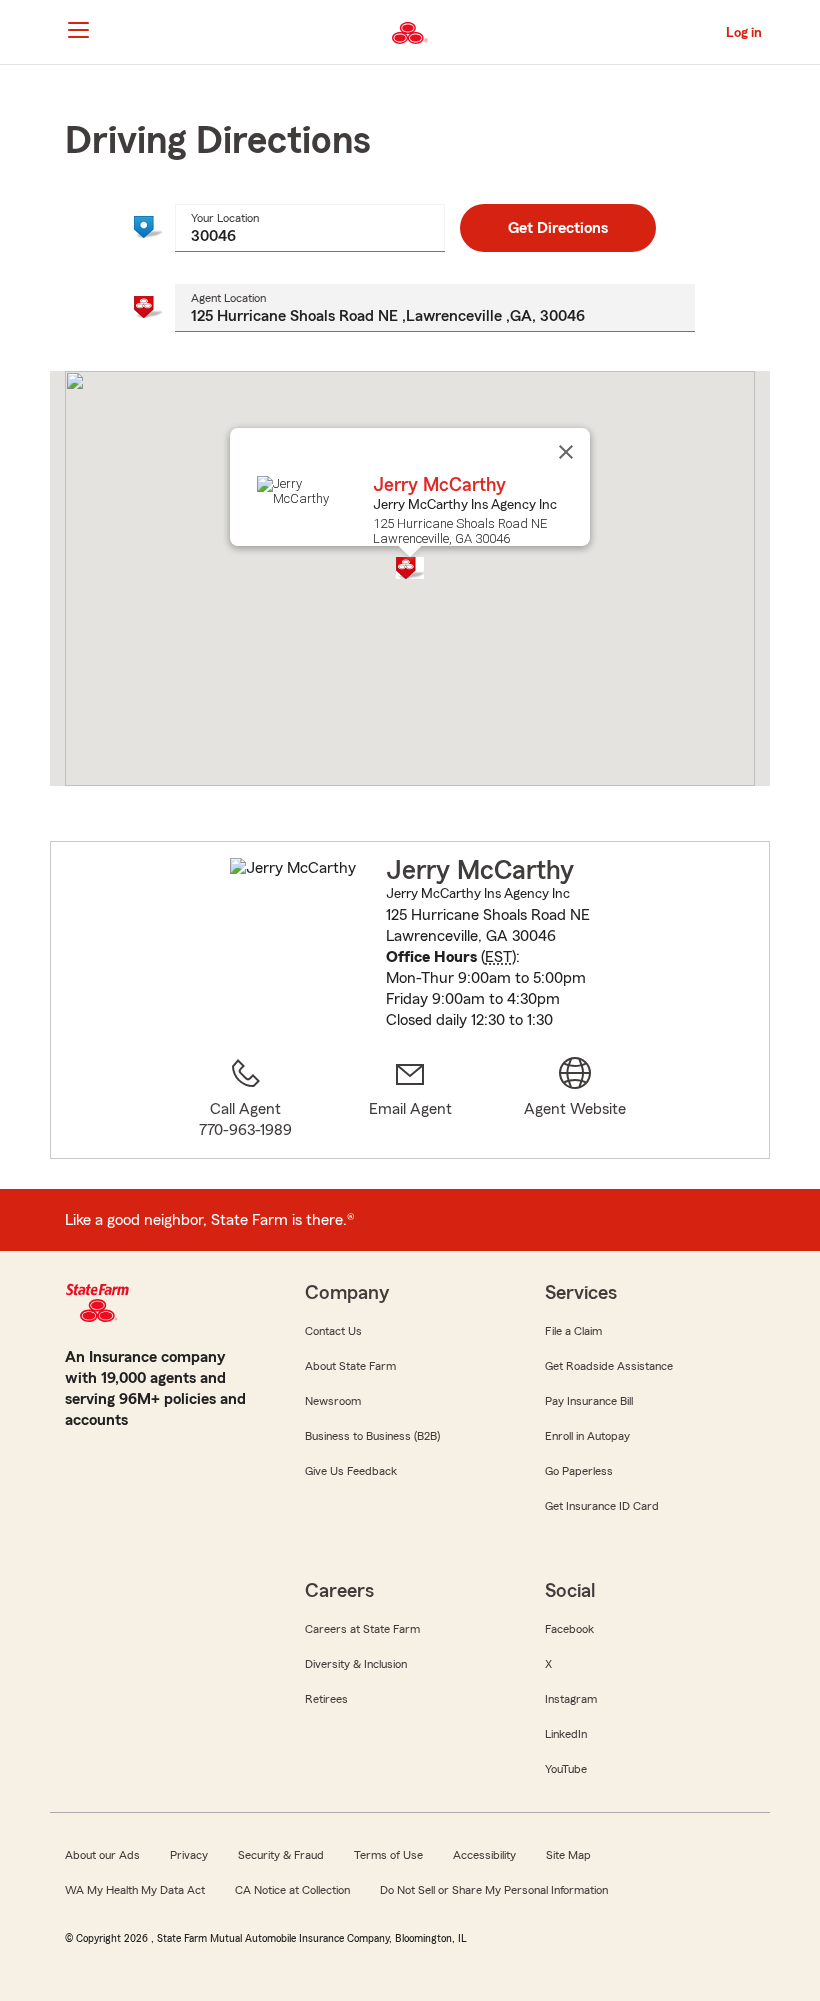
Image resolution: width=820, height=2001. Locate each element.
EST (498, 957)
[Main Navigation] (78, 30)
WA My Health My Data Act (135, 1890)
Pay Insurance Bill (589, 1401)
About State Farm (350, 1366)
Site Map (568, 1855)
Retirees (326, 1699)
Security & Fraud (281, 1855)
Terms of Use (388, 1855)
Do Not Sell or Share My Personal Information (494, 1890)
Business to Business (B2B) (372, 1436)
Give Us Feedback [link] (351, 1471)
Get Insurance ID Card (602, 1506)
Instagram (571, 1699)
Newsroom (333, 1401)
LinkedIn (566, 1734)
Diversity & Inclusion (356, 1664)
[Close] (566, 452)
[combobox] (310, 228)
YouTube (566, 1769)
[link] (410, 1099)
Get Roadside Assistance (609, 1366)
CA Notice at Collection (292, 1890)
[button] (410, 568)
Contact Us (333, 1331)
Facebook (569, 1629)
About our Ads (102, 1855)
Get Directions (558, 228)
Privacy (189, 1855)
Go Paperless (579, 1471)
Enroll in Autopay (587, 1436)
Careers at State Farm (362, 1629)
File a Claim (573, 1331)
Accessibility (484, 1855)
